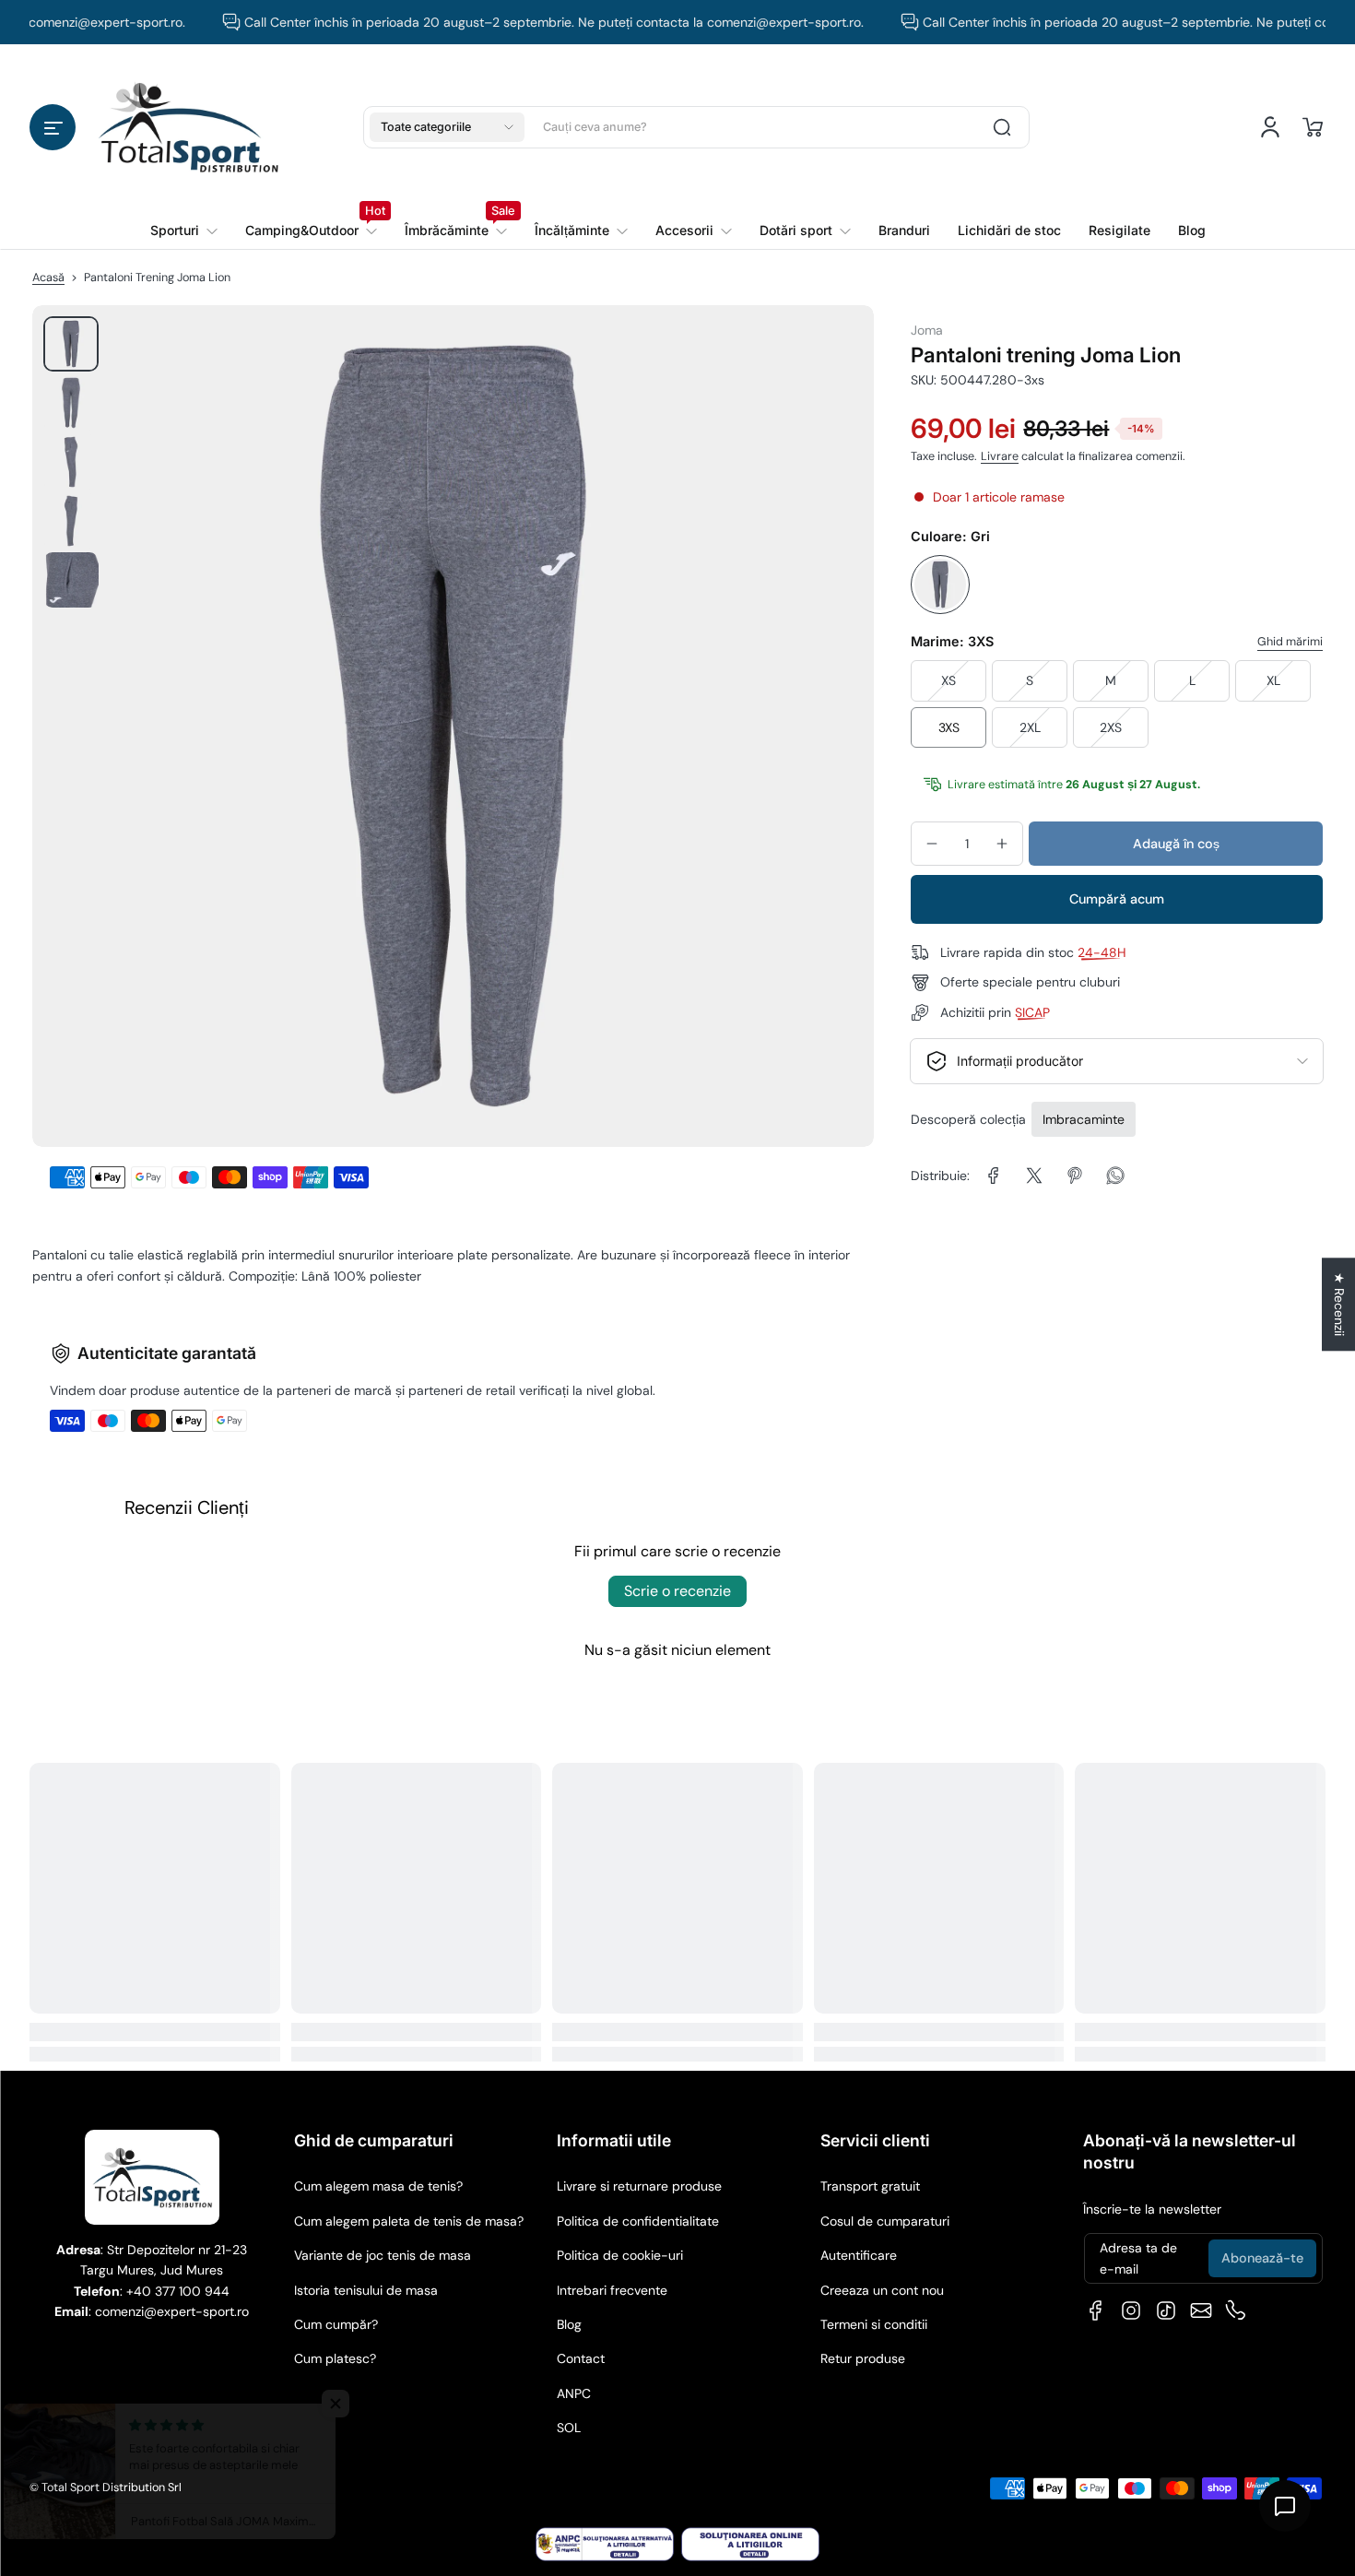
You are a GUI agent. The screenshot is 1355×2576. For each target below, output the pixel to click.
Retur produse (863, 2358)
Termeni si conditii (874, 2324)
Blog (569, 2324)
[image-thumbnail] (71, 344)
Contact (581, 2358)
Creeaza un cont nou (882, 2290)
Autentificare (859, 2255)
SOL (569, 2428)
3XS (949, 727)
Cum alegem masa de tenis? (378, 2186)
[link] (311, 230)
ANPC (574, 2393)
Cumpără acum (1117, 900)
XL (1273, 680)
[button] (53, 127)
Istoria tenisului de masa (366, 2290)
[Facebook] (1096, 2310)
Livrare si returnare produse (639, 2186)
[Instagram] (1131, 2310)
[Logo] (188, 127)
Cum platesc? (335, 2358)
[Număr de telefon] (1236, 2310)
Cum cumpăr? (336, 2324)
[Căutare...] (1002, 127)
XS (948, 680)
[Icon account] (1270, 127)
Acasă (48, 278)
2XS (1111, 727)
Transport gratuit (870, 2186)
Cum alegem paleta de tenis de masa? (409, 2221)
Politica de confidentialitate (638, 2221)
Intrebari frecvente (612, 2290)
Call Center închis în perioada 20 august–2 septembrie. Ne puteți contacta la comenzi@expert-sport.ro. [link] (513, 22)
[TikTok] (1166, 2310)
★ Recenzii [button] (1339, 1304)
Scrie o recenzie (677, 1591)
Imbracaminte (1084, 1119)
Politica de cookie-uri (620, 2255)
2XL (1030, 727)
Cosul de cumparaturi (885, 2221)
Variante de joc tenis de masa (383, 2255)
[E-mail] (1201, 2310)
